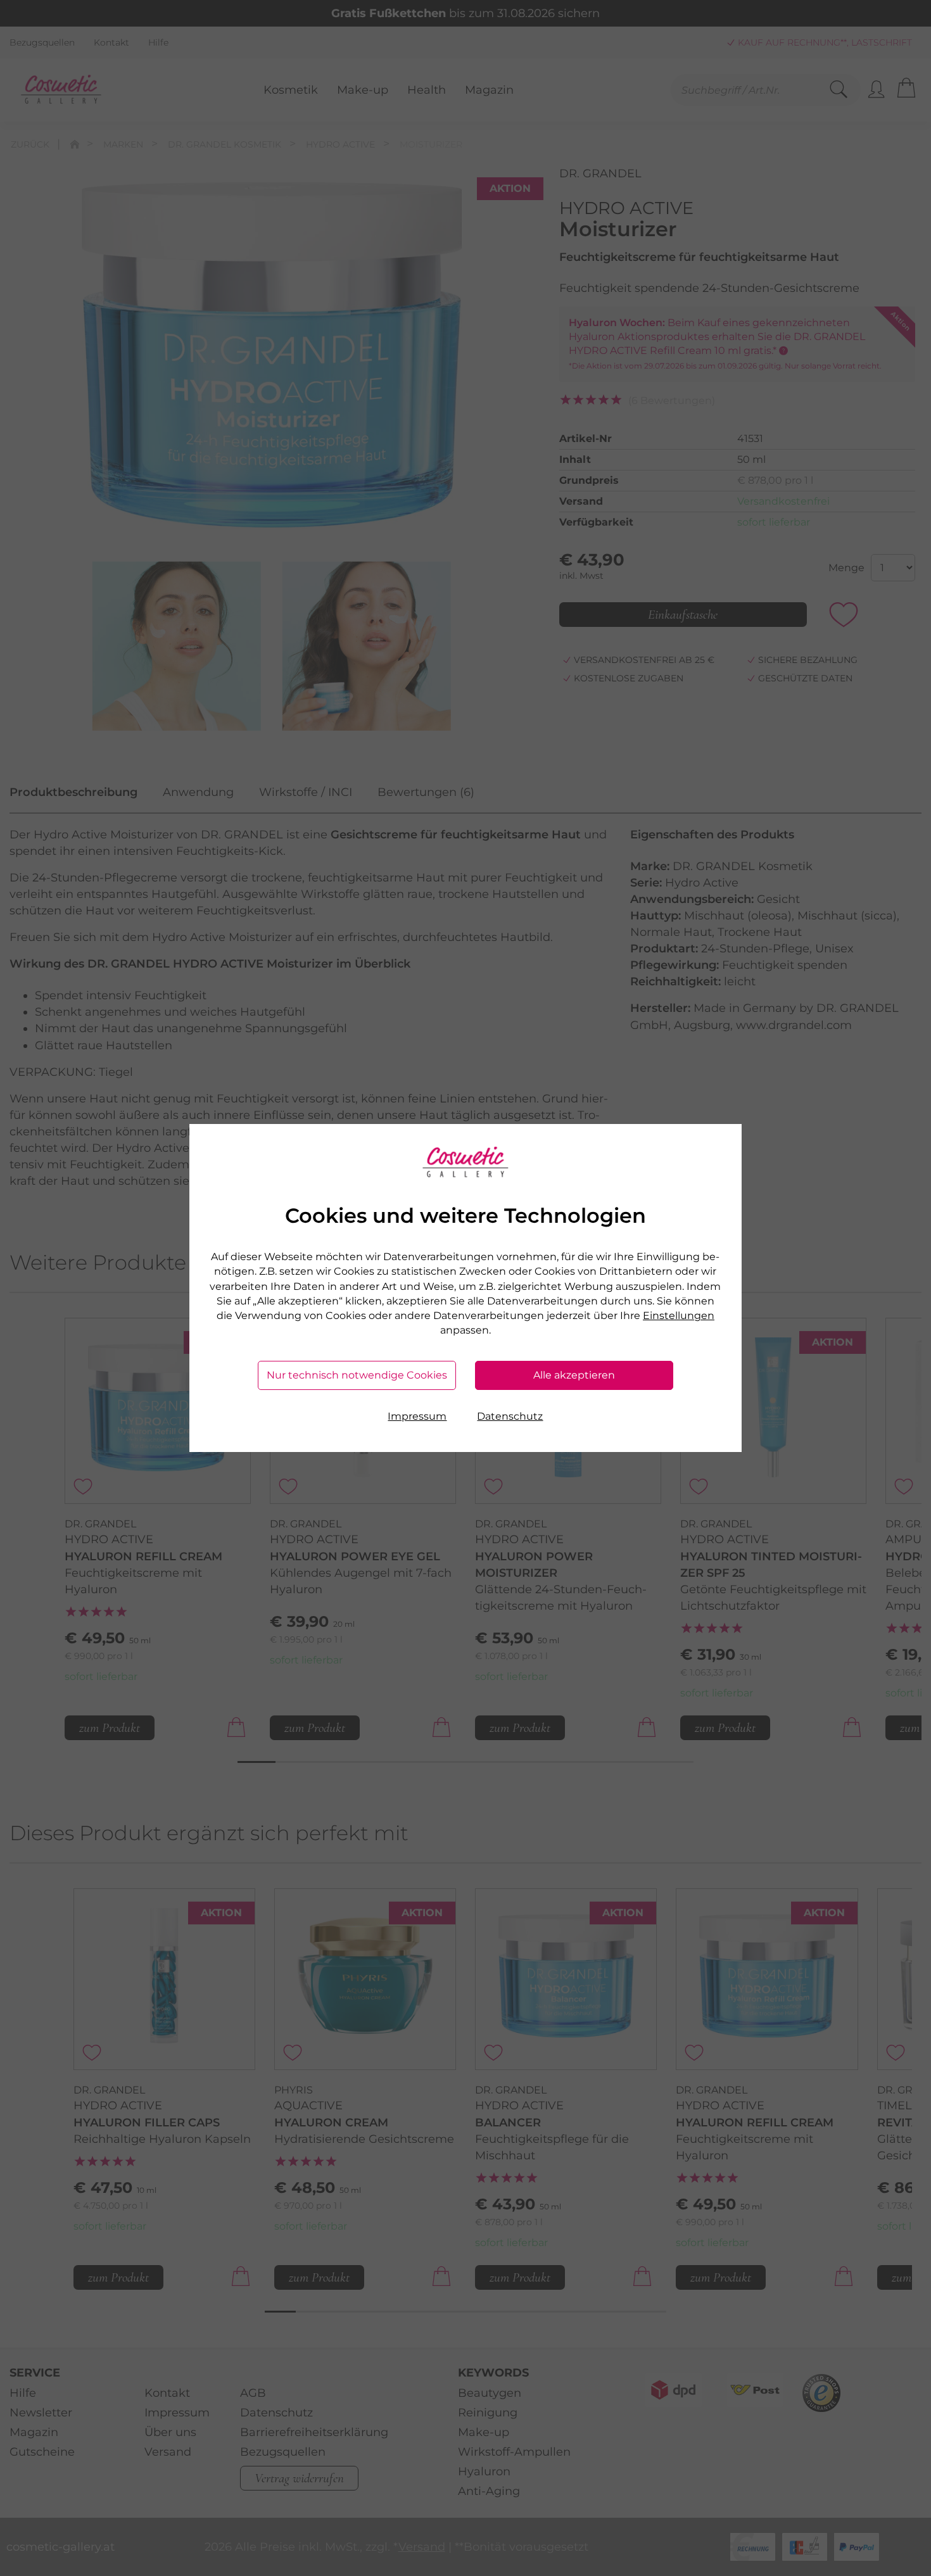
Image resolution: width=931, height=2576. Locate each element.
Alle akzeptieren (574, 1375)
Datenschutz (510, 1416)
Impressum (417, 1416)
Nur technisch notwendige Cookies (357, 1375)
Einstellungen (679, 1316)
